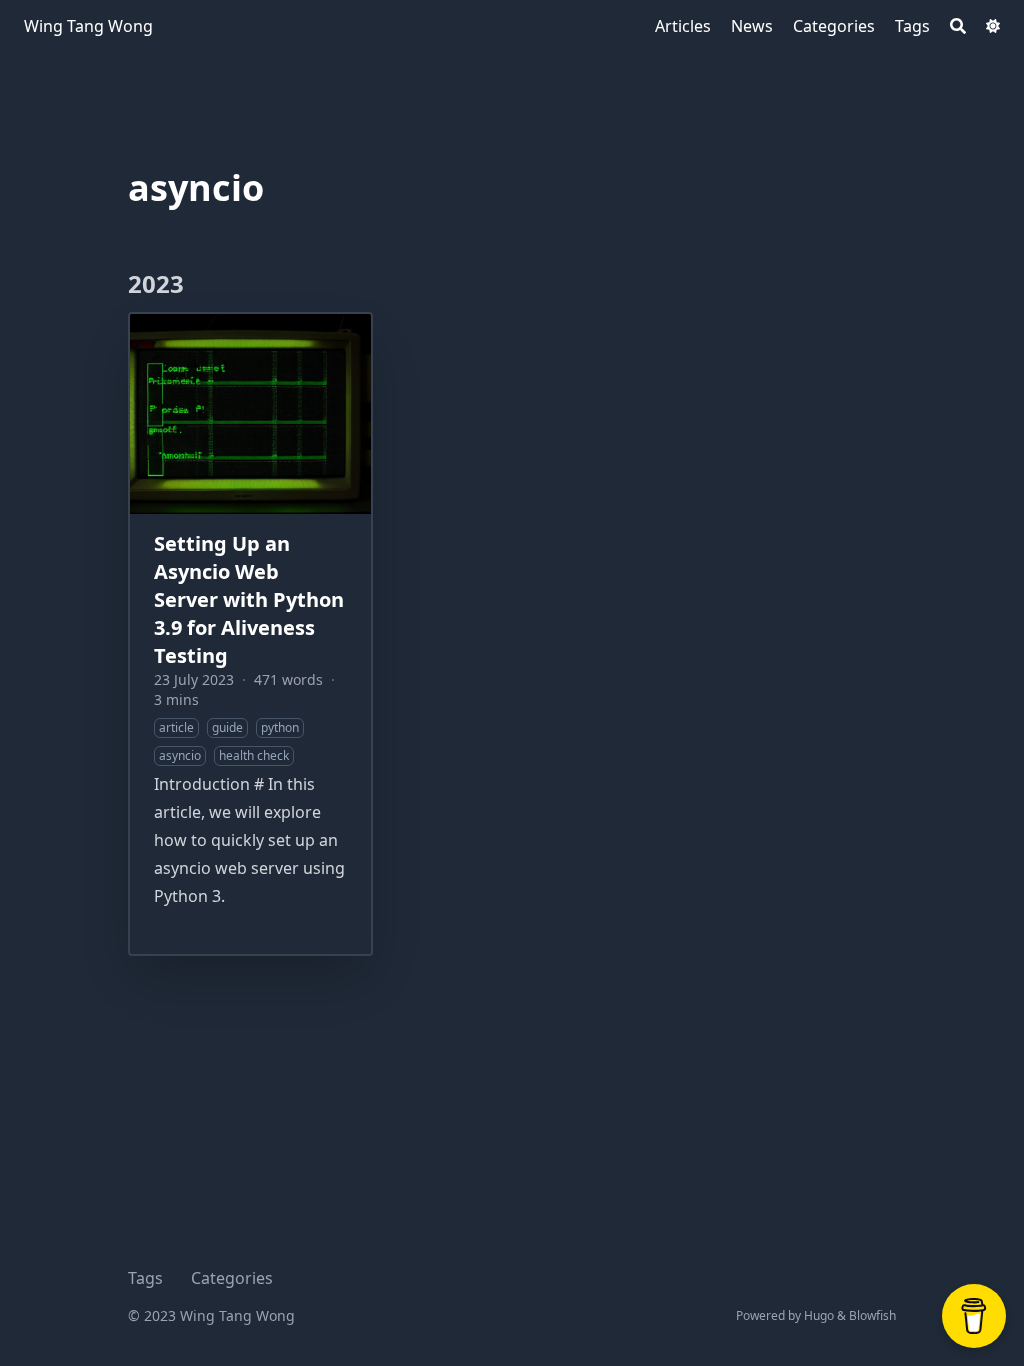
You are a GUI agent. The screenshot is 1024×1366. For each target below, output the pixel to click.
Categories (232, 1278)
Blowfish (872, 1315)
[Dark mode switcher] (993, 26)
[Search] (958, 26)
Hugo (819, 1315)
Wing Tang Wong (88, 26)
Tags (145, 1278)
